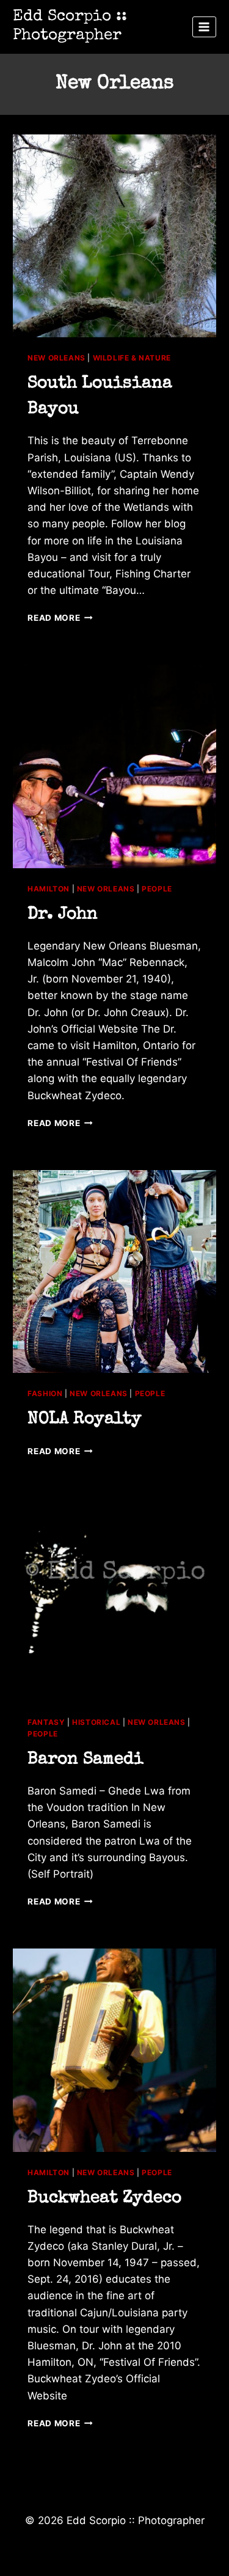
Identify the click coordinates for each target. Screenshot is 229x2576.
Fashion (45, 1393)
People (157, 889)
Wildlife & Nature (132, 358)
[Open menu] (204, 27)
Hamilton (49, 889)
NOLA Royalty (85, 1419)
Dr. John (63, 915)
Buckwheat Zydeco (104, 2198)
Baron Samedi (85, 1760)
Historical (96, 1722)
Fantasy (46, 1722)
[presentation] (114, 236)
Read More (60, 618)
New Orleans (56, 358)
